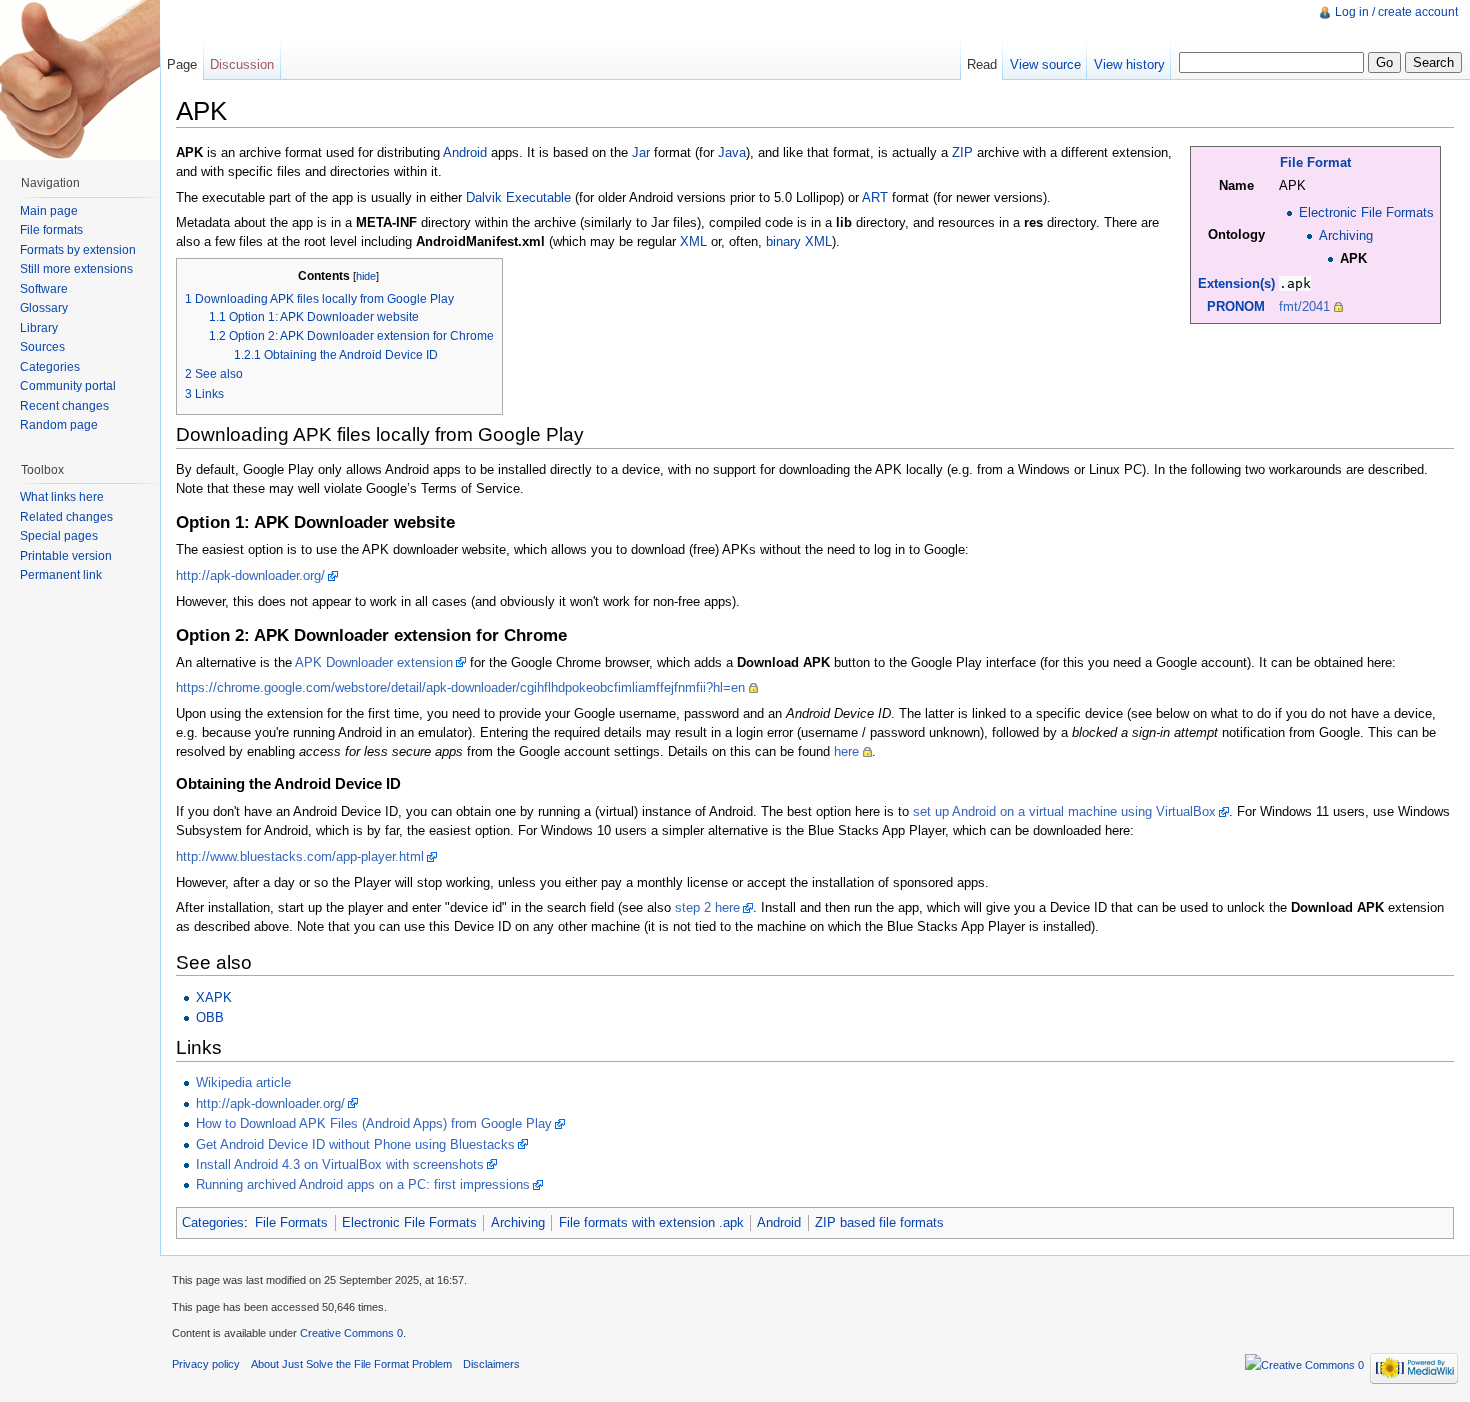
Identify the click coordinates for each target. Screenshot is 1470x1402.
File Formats (291, 1222)
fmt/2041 (1304, 306)
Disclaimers (491, 1364)
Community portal (68, 386)
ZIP (962, 152)
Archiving (1346, 235)
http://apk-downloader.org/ (250, 575)
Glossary (44, 308)
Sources (42, 347)
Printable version (66, 556)
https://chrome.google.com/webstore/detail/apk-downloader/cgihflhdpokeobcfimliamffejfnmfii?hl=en (460, 687)
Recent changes (64, 406)
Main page (49, 211)
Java (732, 152)
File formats (51, 230)
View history (1129, 64)
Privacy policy (206, 1364)
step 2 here (707, 907)
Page (182, 64)
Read (982, 64)
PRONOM (1236, 306)
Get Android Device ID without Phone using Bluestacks (355, 1144)
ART (875, 197)
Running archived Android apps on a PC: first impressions (363, 1184)
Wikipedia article (243, 1082)
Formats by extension (78, 250)
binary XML (799, 241)
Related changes (66, 517)
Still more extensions (76, 269)
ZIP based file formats (879, 1222)
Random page (59, 425)
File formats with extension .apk (651, 1222)
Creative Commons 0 (351, 1333)
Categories (213, 1222)
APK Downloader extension (374, 662)
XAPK (214, 997)
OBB (210, 1017)
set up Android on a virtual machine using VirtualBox (1064, 811)
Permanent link (61, 575)
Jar (641, 152)
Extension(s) (1236, 283)
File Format (1315, 162)
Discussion (242, 64)
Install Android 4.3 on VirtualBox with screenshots (340, 1164)
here (846, 751)
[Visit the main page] (80, 80)
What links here (62, 497)
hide (366, 276)
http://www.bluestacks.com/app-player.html (300, 856)
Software (44, 289)
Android (465, 152)
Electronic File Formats (1366, 212)
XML (693, 241)
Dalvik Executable (518, 197)
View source (1045, 64)
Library (39, 328)
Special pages (59, 536)
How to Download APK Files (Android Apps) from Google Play (374, 1123)
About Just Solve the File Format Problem (351, 1364)
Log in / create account (1396, 12)
